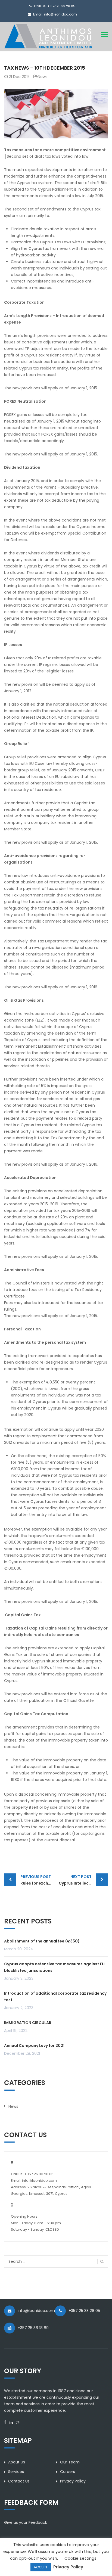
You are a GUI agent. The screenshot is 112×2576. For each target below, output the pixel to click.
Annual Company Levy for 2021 (34, 2046)
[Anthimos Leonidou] (48, 36)
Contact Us (19, 2481)
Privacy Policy (73, 2481)
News (43, 77)
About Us (17, 2462)
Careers (68, 2472)
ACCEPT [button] (41, 2567)
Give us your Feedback (26, 2522)
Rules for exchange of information (38, 1880)
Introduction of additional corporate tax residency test (55, 1997)
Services (16, 2472)
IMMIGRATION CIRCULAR (28, 2023)
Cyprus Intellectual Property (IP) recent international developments (83, 1880)
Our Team (70, 2462)
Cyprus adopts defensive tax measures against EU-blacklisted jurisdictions (55, 1967)
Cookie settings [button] (80, 2558)
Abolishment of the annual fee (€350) (42, 1941)
